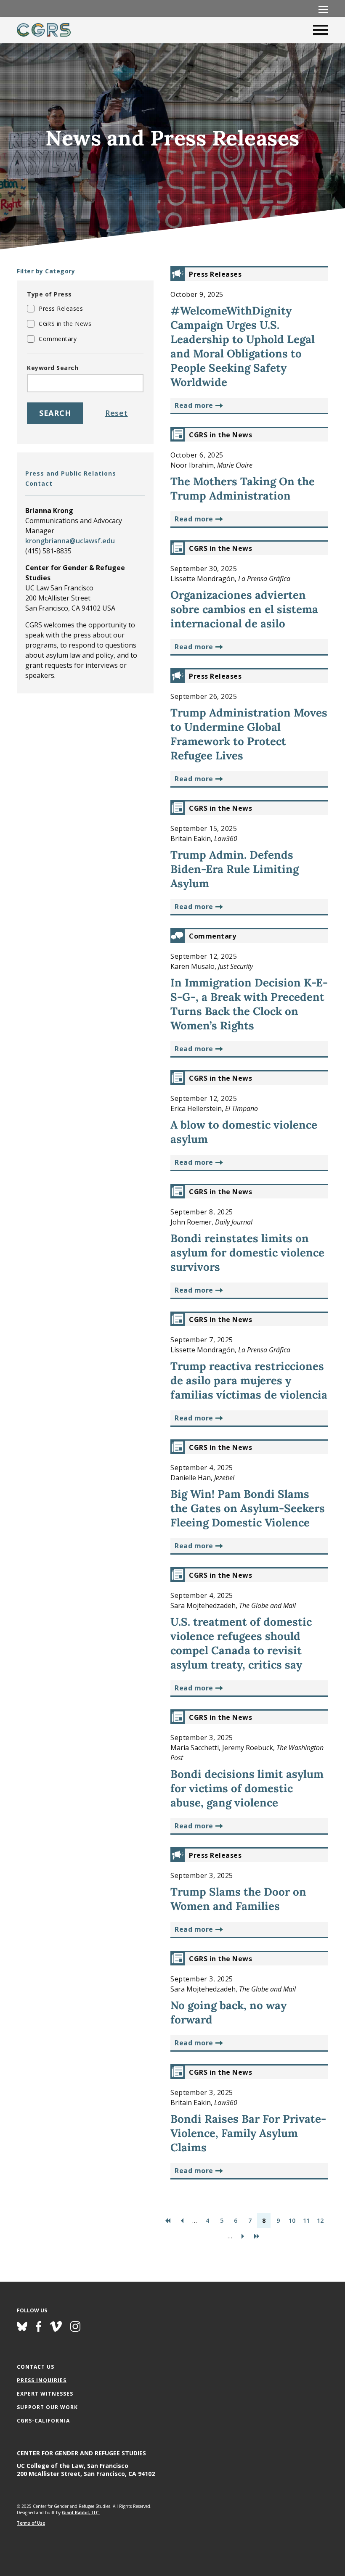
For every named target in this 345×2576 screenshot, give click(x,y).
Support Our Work (47, 2407)
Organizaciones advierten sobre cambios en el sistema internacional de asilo (244, 609)
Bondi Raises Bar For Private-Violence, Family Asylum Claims (248, 2133)
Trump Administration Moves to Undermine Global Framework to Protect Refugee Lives (249, 734)
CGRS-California (43, 2421)
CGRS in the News (65, 324)
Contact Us (36, 2367)
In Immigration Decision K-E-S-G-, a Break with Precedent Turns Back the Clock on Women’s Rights (249, 1004)
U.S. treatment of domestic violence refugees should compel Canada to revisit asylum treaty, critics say (241, 1643)
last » (257, 2236)
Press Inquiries (42, 2380)
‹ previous (182, 2220)
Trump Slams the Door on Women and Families (238, 1899)
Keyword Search (53, 368)
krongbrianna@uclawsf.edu (70, 541)
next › (243, 2236)
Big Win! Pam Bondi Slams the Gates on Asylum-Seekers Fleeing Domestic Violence (248, 1508)
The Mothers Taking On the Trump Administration (243, 488)
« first (168, 2220)
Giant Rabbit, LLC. (81, 2513)
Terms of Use (31, 2523)
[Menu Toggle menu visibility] (323, 9)
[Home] (44, 30)
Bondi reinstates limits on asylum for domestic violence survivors (247, 1252)
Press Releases (61, 308)
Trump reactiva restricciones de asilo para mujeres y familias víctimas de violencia (249, 1380)
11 (306, 2220)
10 (292, 2220)
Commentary (58, 339)
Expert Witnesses (45, 2394)
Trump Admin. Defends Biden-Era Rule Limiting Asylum (235, 869)
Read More (194, 405)
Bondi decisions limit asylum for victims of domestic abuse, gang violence (247, 1788)
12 (320, 2220)
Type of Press (49, 294)
